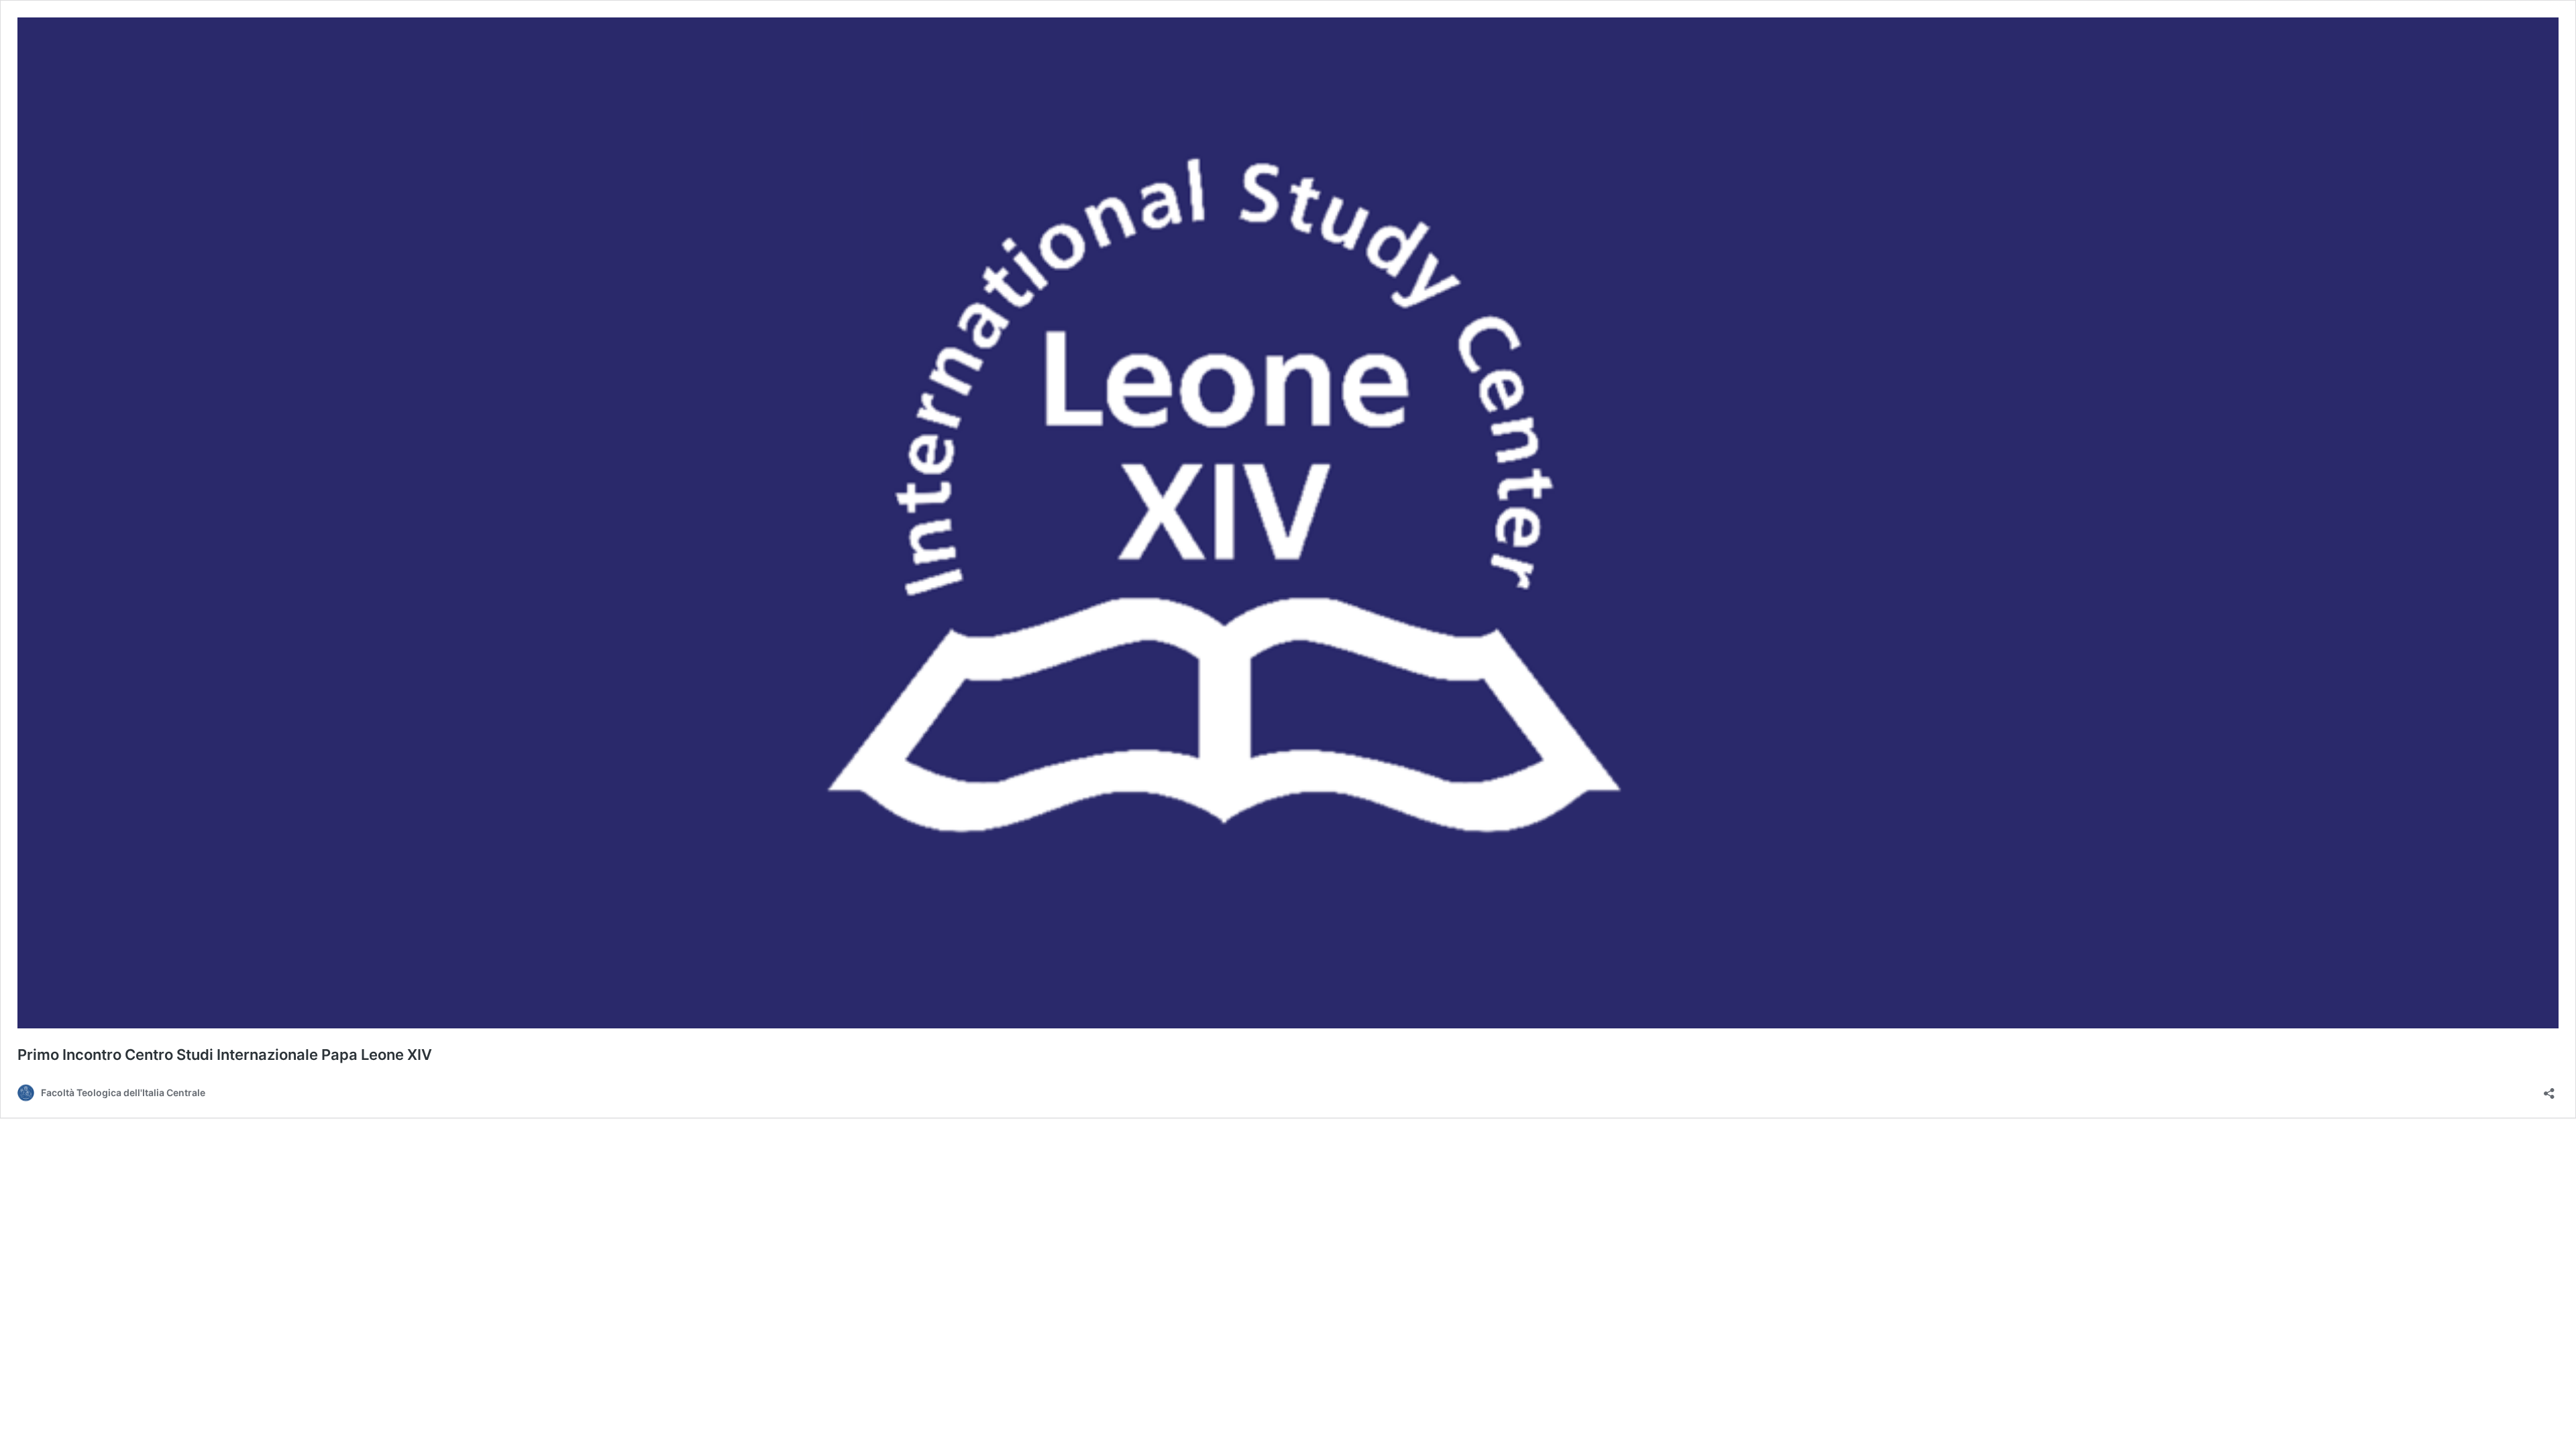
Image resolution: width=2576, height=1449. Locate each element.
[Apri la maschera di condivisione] (2549, 1089)
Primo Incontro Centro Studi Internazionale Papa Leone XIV (225, 1055)
